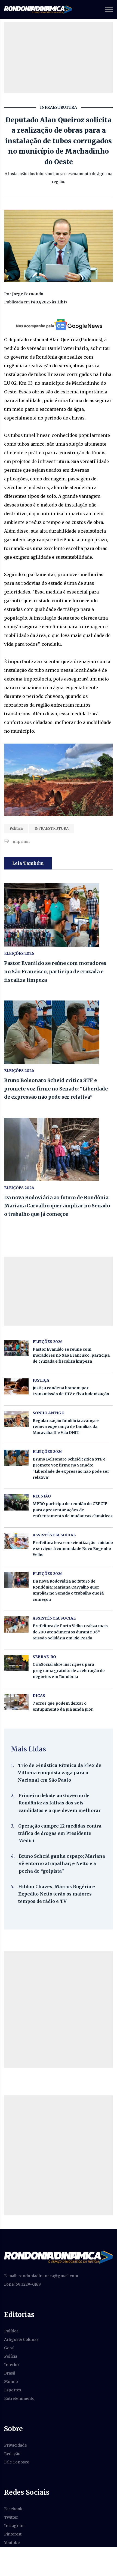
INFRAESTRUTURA (52, 829)
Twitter (11, 2517)
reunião (42, 1496)
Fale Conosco (17, 2462)
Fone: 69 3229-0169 (22, 2284)
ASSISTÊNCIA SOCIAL (54, 1535)
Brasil (10, 2373)
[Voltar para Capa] (59, 2257)
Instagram (14, 2526)
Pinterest (13, 2534)
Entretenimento (19, 2398)
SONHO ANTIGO (49, 1413)
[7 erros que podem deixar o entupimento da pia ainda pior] (16, 1702)
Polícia (11, 2356)
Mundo (11, 2382)
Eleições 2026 (19, 953)
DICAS (39, 1696)
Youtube (12, 2543)
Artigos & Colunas (21, 2339)
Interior (12, 2365)
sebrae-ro (44, 1657)
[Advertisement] (59, 2010)
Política (16, 829)
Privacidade (15, 2445)
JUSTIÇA (41, 1380)
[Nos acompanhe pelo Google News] (59, 325)
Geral (9, 2348)
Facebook (13, 2509)
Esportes (13, 2390)
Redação (12, 2454)
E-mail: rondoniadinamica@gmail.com (41, 2276)
